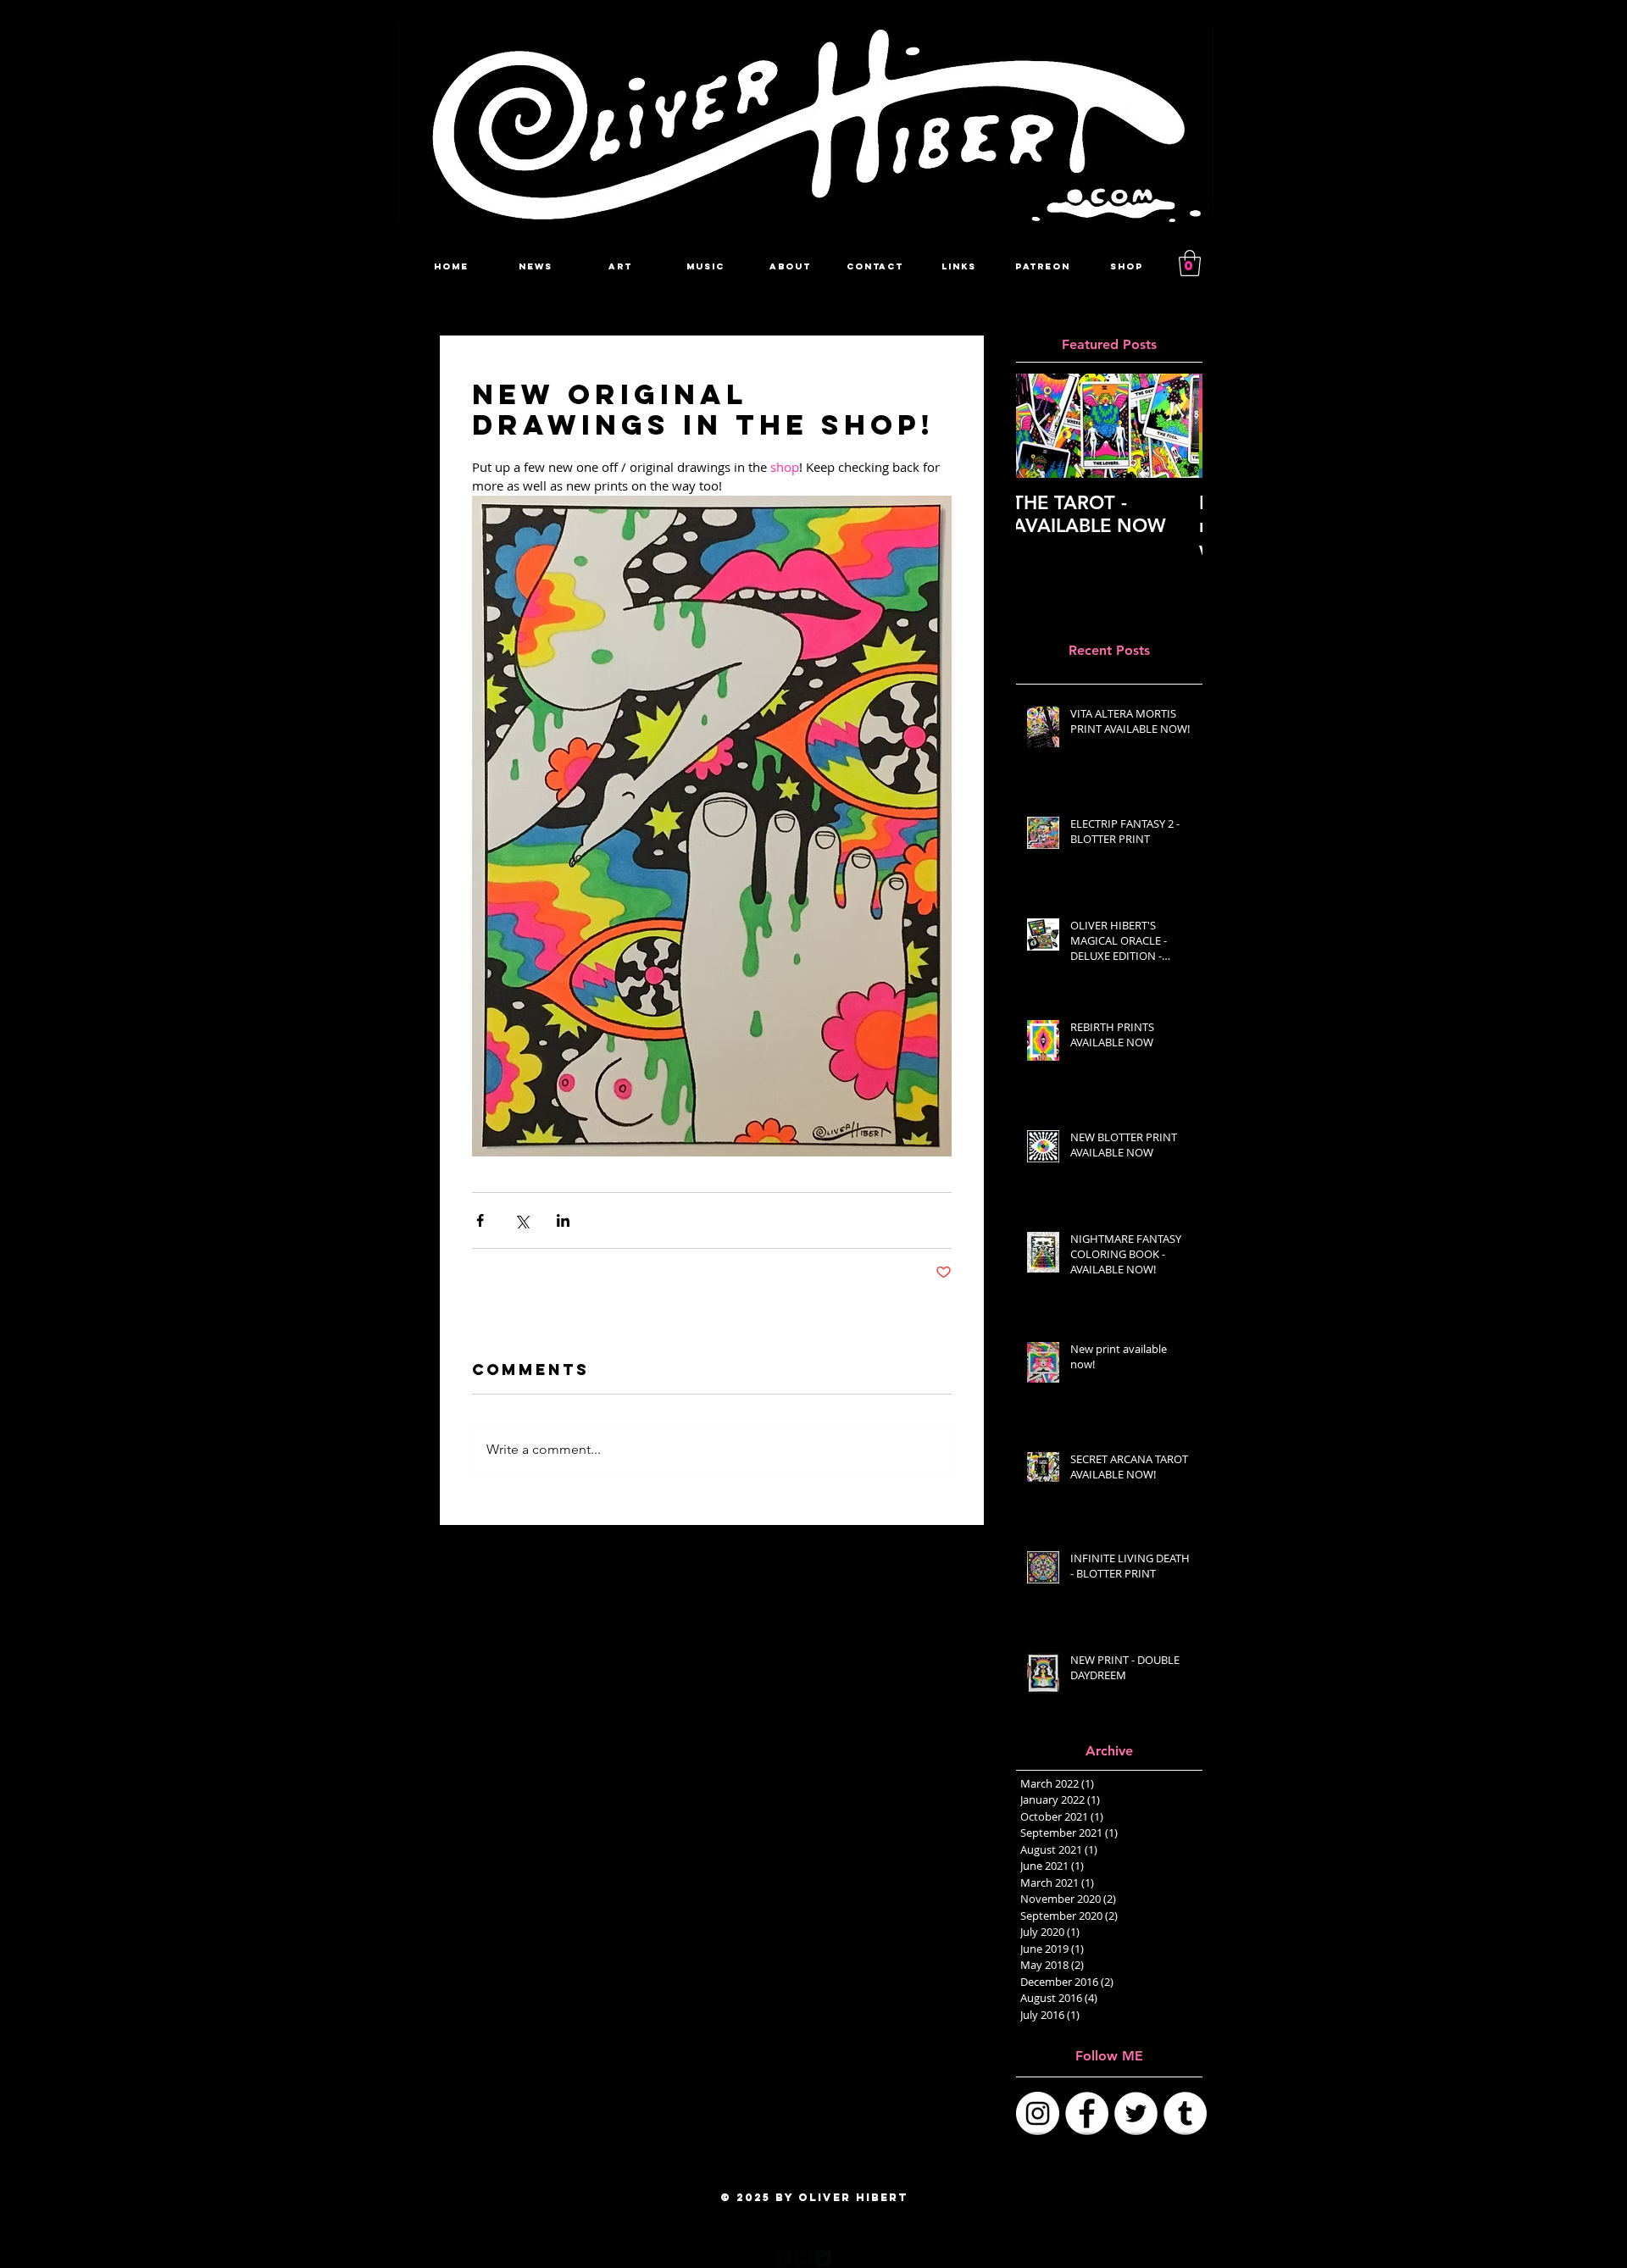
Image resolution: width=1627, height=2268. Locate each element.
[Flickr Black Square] (804, 2258)
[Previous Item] (1043, 427)
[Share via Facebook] (480, 1220)
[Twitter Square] (823, 2258)
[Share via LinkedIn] (563, 1220)
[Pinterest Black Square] (843, 2258)
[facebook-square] (784, 2258)
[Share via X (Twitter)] (522, 1220)
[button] (1190, 263)
